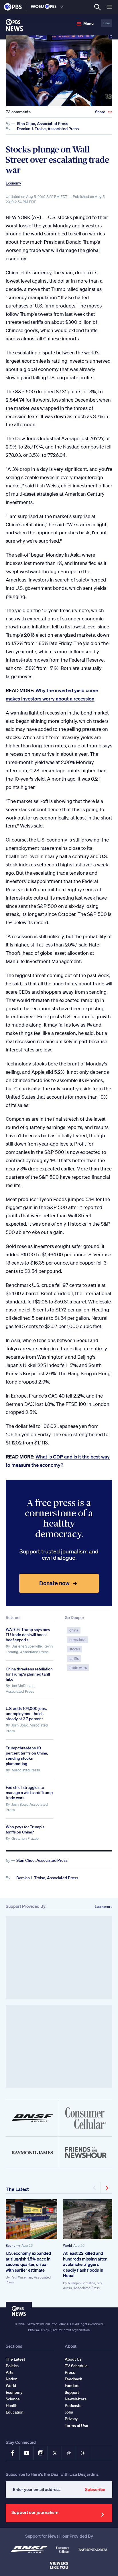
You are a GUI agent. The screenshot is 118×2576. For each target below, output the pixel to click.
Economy (13, 183)
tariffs (74, 1659)
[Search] (97, 7)
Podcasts (73, 2406)
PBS (13, 7)
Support (72, 2392)
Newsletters (76, 2399)
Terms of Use (76, 2426)
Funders (72, 2386)
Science (13, 2399)
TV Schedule (76, 2366)
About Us (73, 2359)
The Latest (17, 2189)
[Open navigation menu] (110, 7)
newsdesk (77, 1640)
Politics (12, 2366)
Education (15, 2412)
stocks (75, 1649)
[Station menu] (61, 7)
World (67, 2245)
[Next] (107, 2188)
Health (12, 2406)
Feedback (73, 2379)
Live (107, 23)
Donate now (54, 1583)
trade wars (78, 1668)
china (74, 1630)
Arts (10, 2372)
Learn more (104, 1907)
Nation (12, 2379)
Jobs (69, 2412)
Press (70, 2372)
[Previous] (95, 2188)
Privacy (71, 2419)
